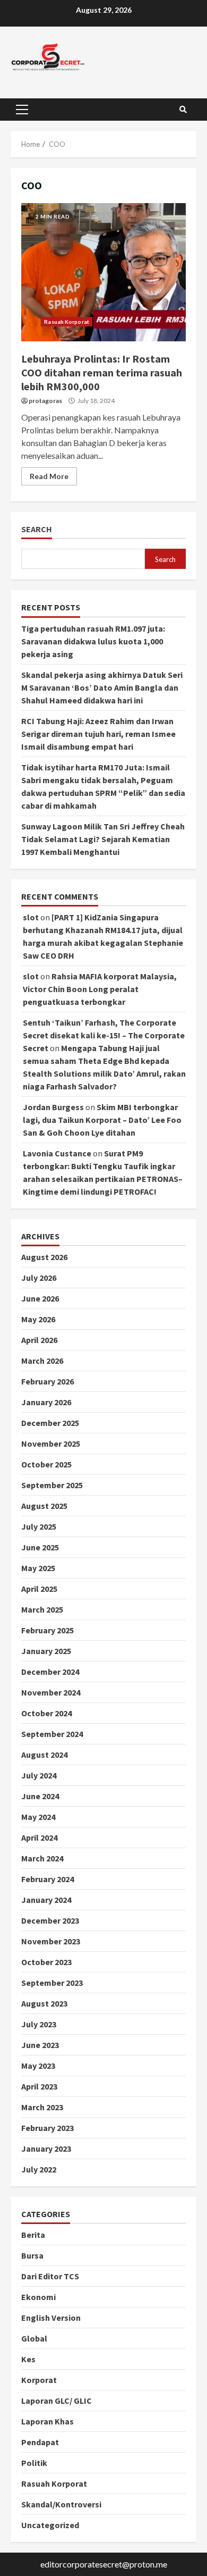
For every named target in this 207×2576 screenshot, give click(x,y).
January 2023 (46, 2149)
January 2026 (46, 1402)
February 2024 (48, 1879)
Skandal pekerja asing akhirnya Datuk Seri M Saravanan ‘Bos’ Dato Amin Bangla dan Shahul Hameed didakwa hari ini (102, 687)
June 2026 (40, 1298)
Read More (49, 476)
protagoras (45, 401)
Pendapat (40, 2442)
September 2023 (52, 1983)
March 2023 (42, 2107)
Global (34, 2338)
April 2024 (39, 1837)
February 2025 (48, 1630)
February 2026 (48, 1381)
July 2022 (39, 2169)
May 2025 (38, 1568)
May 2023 (38, 2066)
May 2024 (38, 1817)
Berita (33, 2235)
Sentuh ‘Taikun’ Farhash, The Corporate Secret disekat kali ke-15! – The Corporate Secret (104, 1035)
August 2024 (44, 1755)
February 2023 (48, 2128)
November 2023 (51, 1941)
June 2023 (40, 2045)
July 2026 (39, 1278)
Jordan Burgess (53, 1107)
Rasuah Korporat (67, 322)
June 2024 (40, 1796)
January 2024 (46, 1900)
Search (37, 529)
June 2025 (40, 1547)
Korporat (39, 2380)
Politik (34, 2463)
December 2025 (50, 1423)
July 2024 (39, 1775)
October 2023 (46, 1962)
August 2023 (44, 2003)
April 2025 (39, 1589)
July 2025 (39, 1526)
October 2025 (46, 1464)
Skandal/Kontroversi (61, 2504)
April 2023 (39, 2086)
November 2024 (51, 1692)
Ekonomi (38, 2297)
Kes (28, 2359)
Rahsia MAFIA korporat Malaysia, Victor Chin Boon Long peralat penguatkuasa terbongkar (100, 989)
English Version (51, 2318)
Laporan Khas (48, 2421)
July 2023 (39, 2024)
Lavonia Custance (57, 1153)
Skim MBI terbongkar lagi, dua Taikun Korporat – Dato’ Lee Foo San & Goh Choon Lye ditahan (102, 1120)
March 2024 (42, 1858)
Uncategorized (50, 2525)
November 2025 (51, 1444)
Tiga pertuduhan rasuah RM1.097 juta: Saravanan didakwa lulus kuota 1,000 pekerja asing (93, 641)
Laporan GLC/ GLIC (57, 2401)
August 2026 (44, 1257)
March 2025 (42, 1609)
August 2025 (44, 1506)
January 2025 (46, 1651)
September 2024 (52, 1734)
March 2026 (42, 1361)
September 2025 (52, 1485)
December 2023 (50, 1920)
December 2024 (50, 1672)
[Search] (183, 110)
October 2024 (46, 1713)
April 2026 (39, 1340)
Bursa (32, 2255)
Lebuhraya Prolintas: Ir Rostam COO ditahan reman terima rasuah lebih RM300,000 (103, 272)
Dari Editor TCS (50, 2276)
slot (31, 917)
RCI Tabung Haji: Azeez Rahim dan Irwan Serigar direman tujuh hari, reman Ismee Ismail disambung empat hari (98, 734)
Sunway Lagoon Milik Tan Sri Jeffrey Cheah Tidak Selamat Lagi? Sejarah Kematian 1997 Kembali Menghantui (103, 839)
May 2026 (38, 1319)
